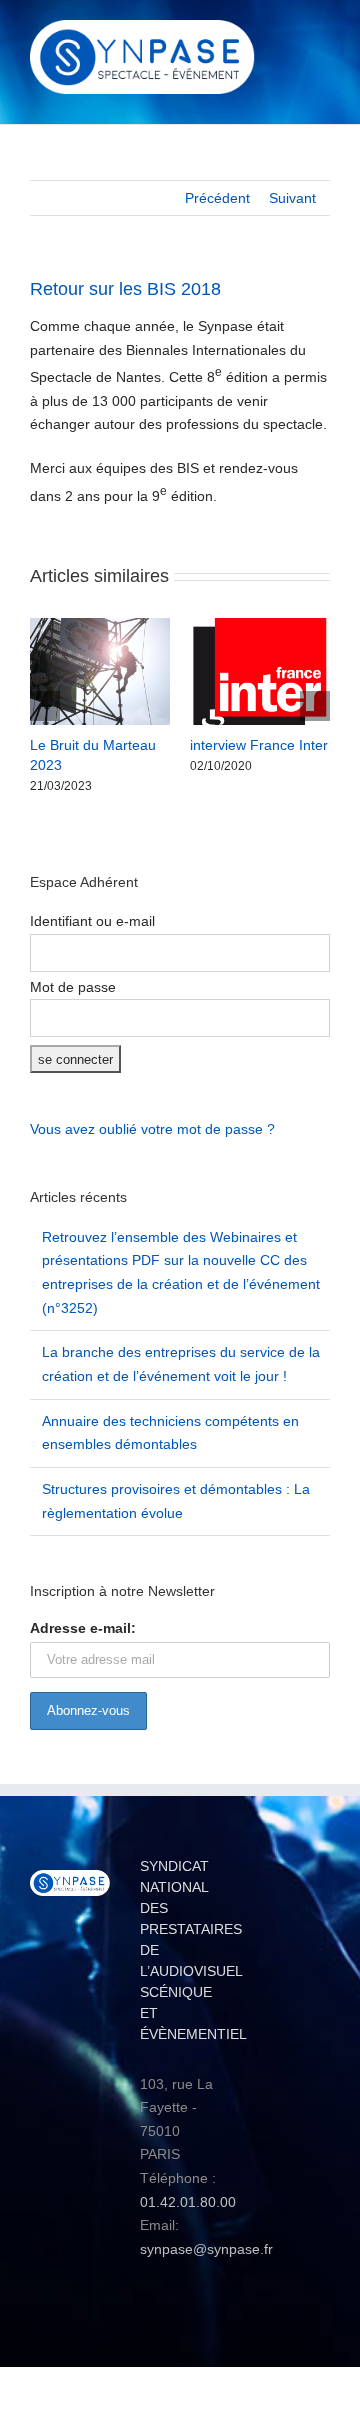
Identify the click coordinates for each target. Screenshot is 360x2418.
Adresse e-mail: (83, 1628)
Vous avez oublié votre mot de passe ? (152, 1129)
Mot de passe (73, 987)
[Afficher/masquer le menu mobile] (322, 35)
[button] (45, 706)
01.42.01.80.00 (188, 2202)
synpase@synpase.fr (206, 2249)
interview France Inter (259, 745)
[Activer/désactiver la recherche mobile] (286, 35)
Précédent (217, 198)
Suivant (292, 198)
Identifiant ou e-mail (92, 921)
